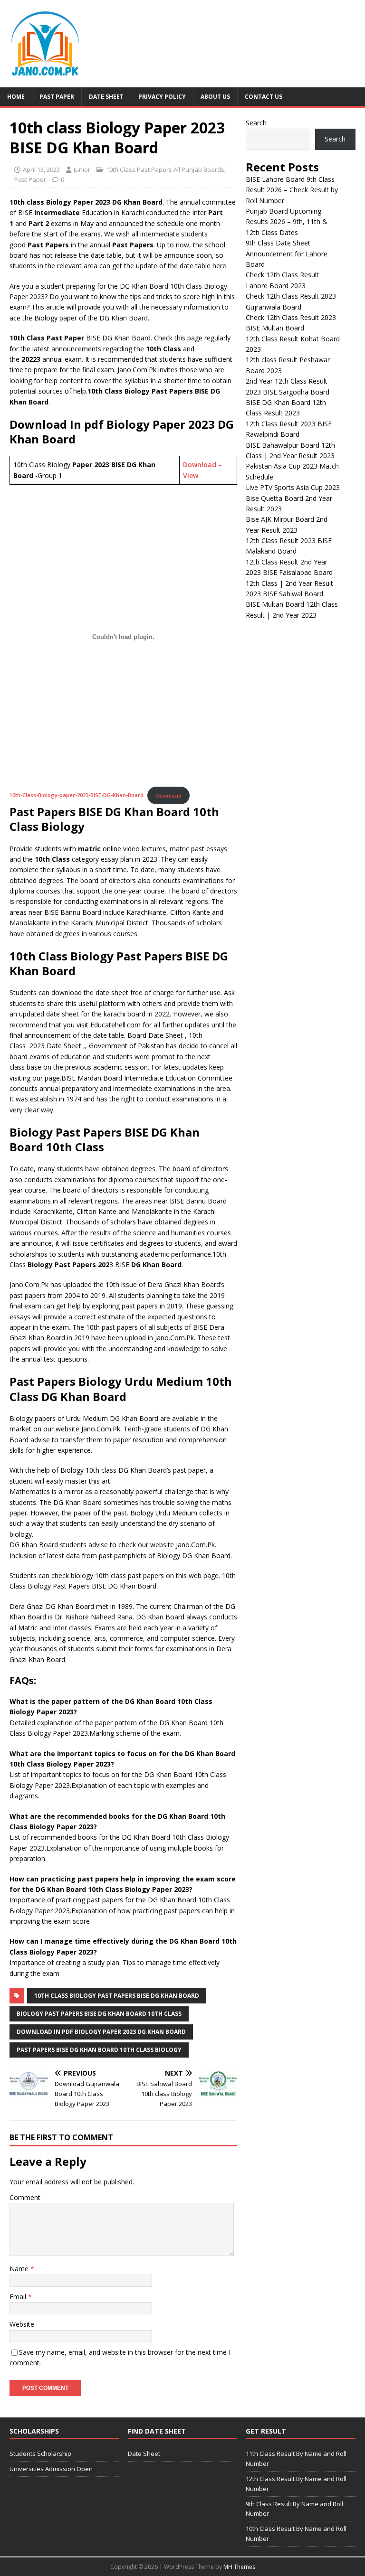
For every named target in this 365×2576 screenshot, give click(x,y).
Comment (25, 2197)
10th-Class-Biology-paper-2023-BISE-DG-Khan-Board (77, 795)
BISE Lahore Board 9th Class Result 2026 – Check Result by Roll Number (292, 190)
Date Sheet (106, 97)
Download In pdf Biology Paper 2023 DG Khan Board (101, 2032)
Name (20, 2269)
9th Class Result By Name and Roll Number (294, 2509)
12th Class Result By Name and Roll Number (296, 2484)
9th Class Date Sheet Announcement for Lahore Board (287, 254)
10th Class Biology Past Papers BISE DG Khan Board (117, 1996)
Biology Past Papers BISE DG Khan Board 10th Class (99, 2014)
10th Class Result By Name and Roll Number (296, 2534)
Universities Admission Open (51, 2469)
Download (168, 795)
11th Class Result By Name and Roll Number (296, 2458)
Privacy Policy (162, 97)
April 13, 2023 (41, 169)
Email (19, 2297)
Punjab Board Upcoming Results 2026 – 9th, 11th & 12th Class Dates (287, 222)
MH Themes (239, 2567)
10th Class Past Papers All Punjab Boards (165, 169)
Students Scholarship (40, 2454)
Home (16, 97)
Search (256, 123)
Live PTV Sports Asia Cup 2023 (293, 487)
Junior (82, 169)
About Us (215, 97)
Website (22, 2324)
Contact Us (264, 97)
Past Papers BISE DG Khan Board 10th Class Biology (99, 2050)
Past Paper (57, 97)
